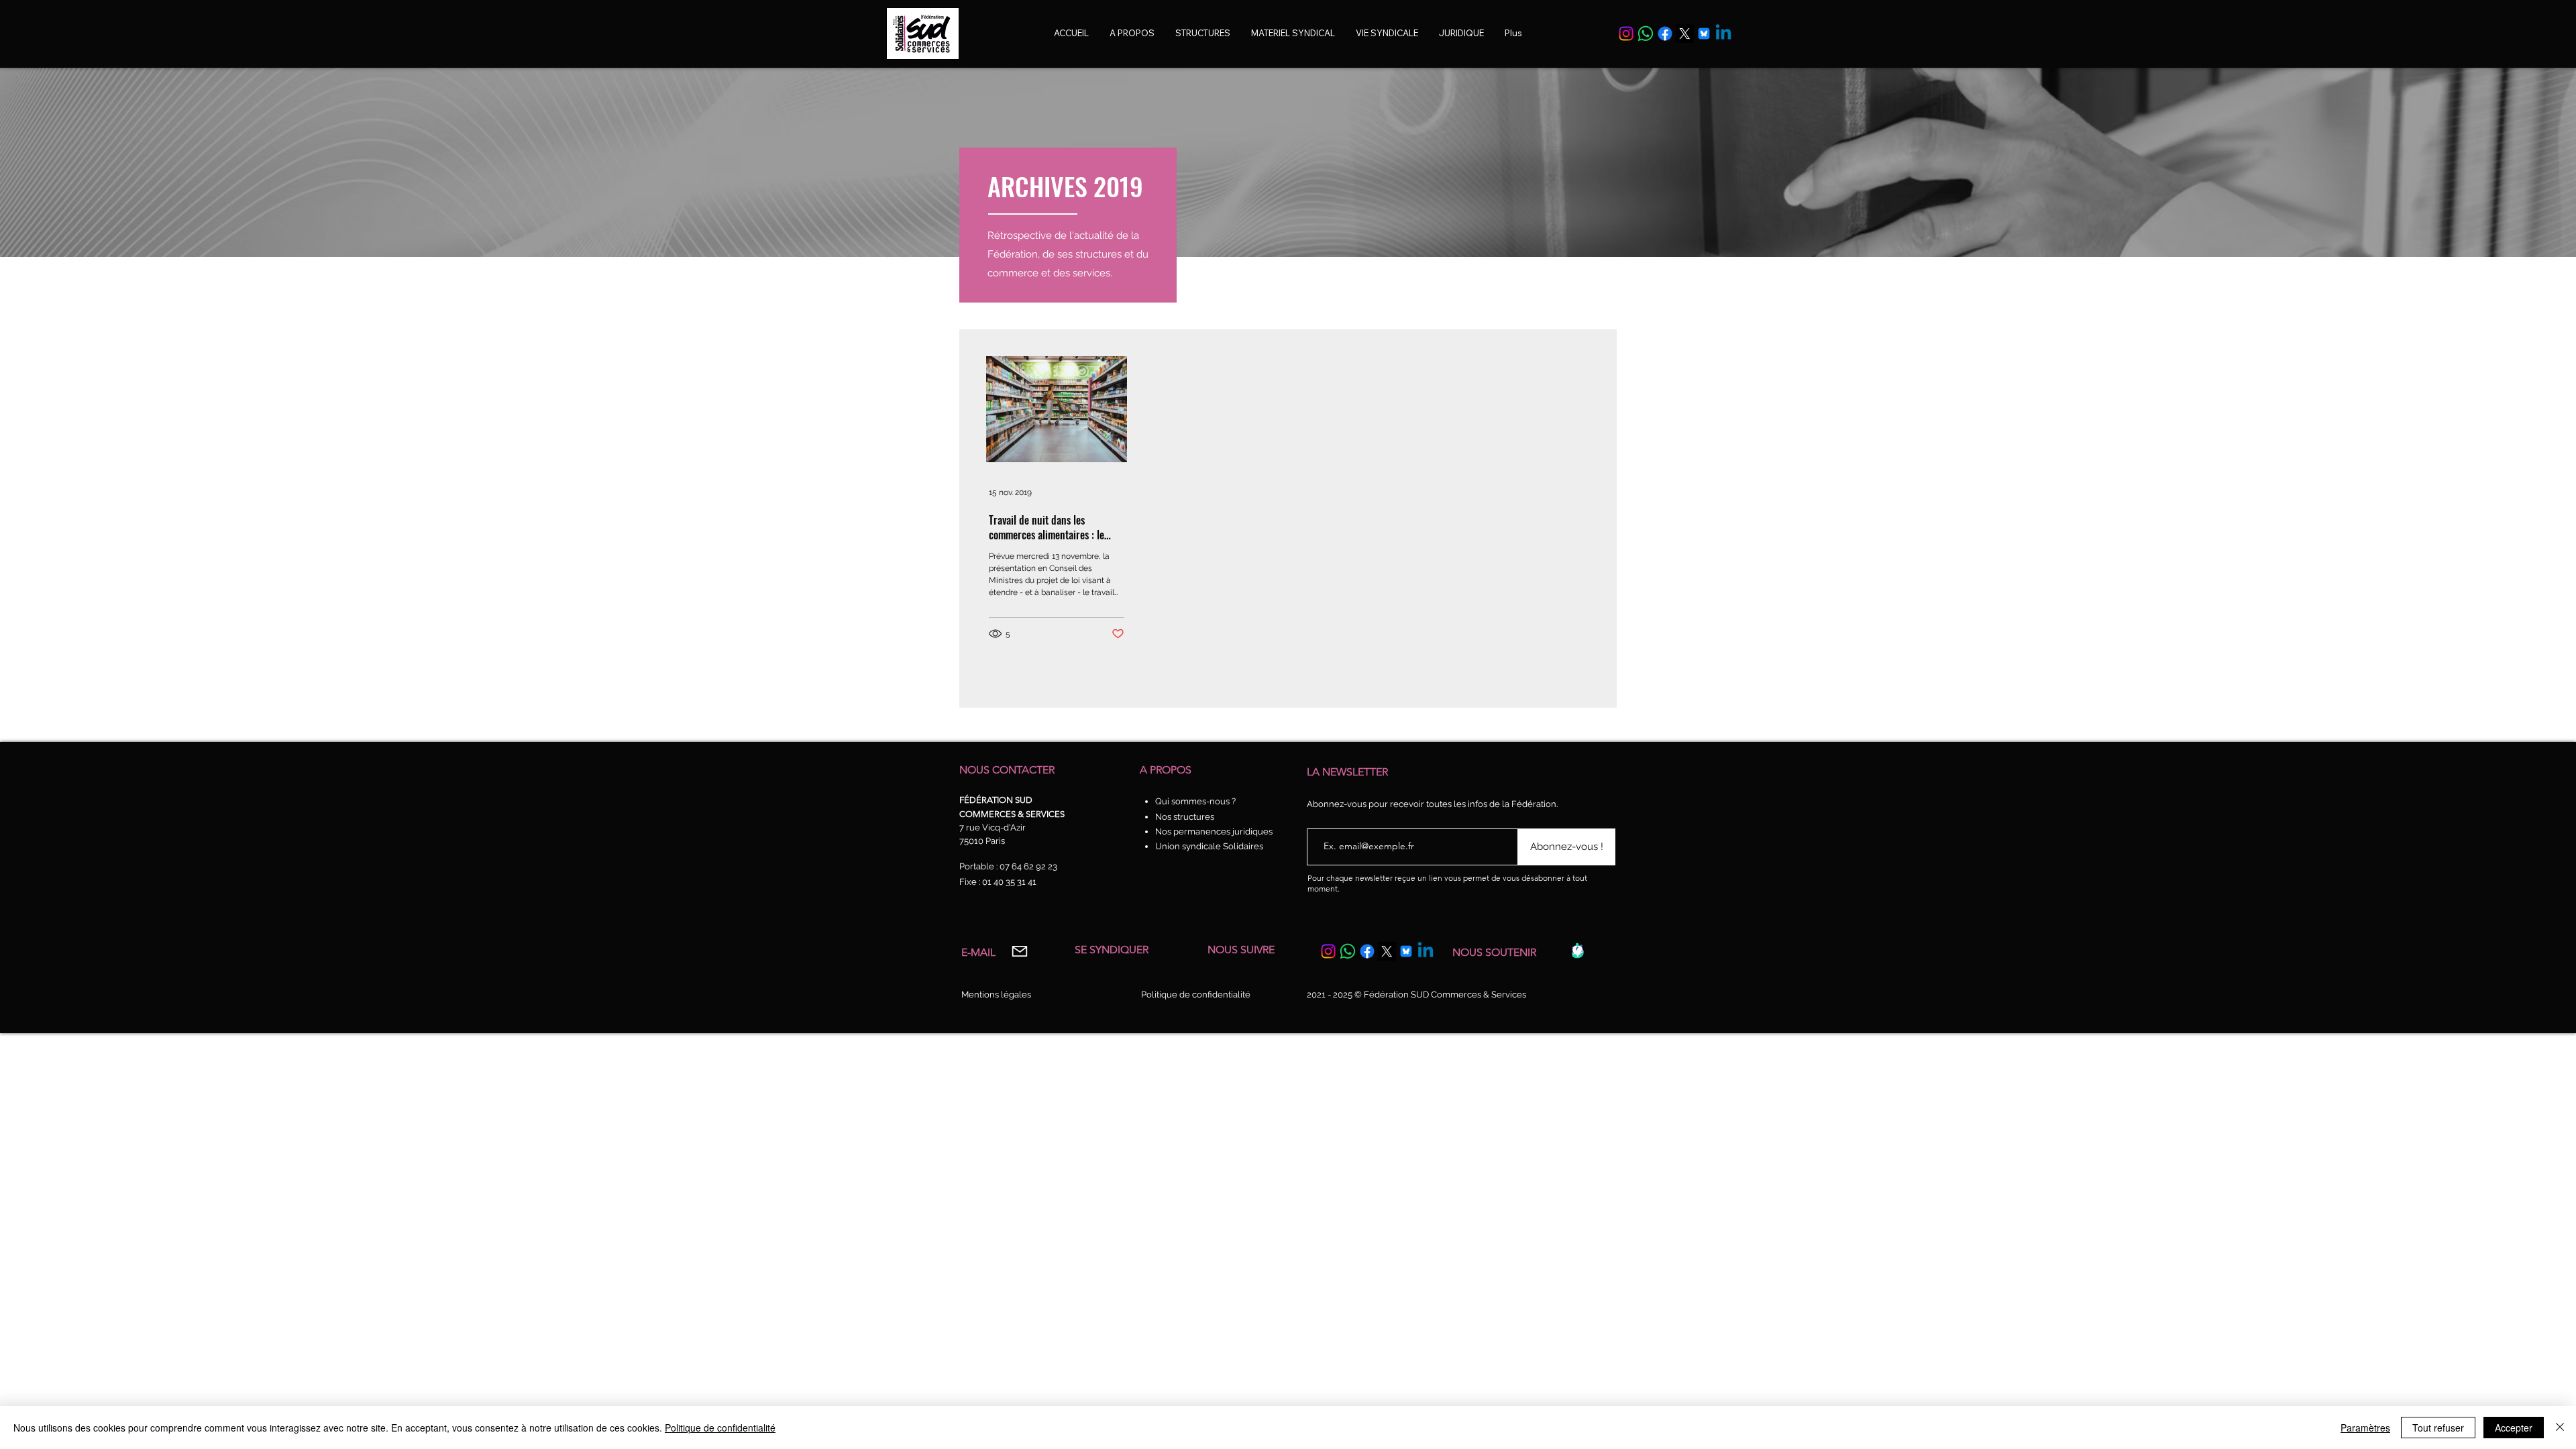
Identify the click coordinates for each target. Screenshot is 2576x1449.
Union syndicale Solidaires (1209, 846)
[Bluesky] (1704, 34)
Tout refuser (2438, 1428)
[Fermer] (2560, 1428)
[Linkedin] (1723, 34)
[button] (1387, 33)
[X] (1684, 34)
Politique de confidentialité (720, 1428)
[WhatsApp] (1646, 34)
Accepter (2514, 1428)
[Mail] (1019, 952)
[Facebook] (1665, 34)
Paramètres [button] (2365, 1428)
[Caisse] (1577, 951)
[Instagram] (1626, 34)
